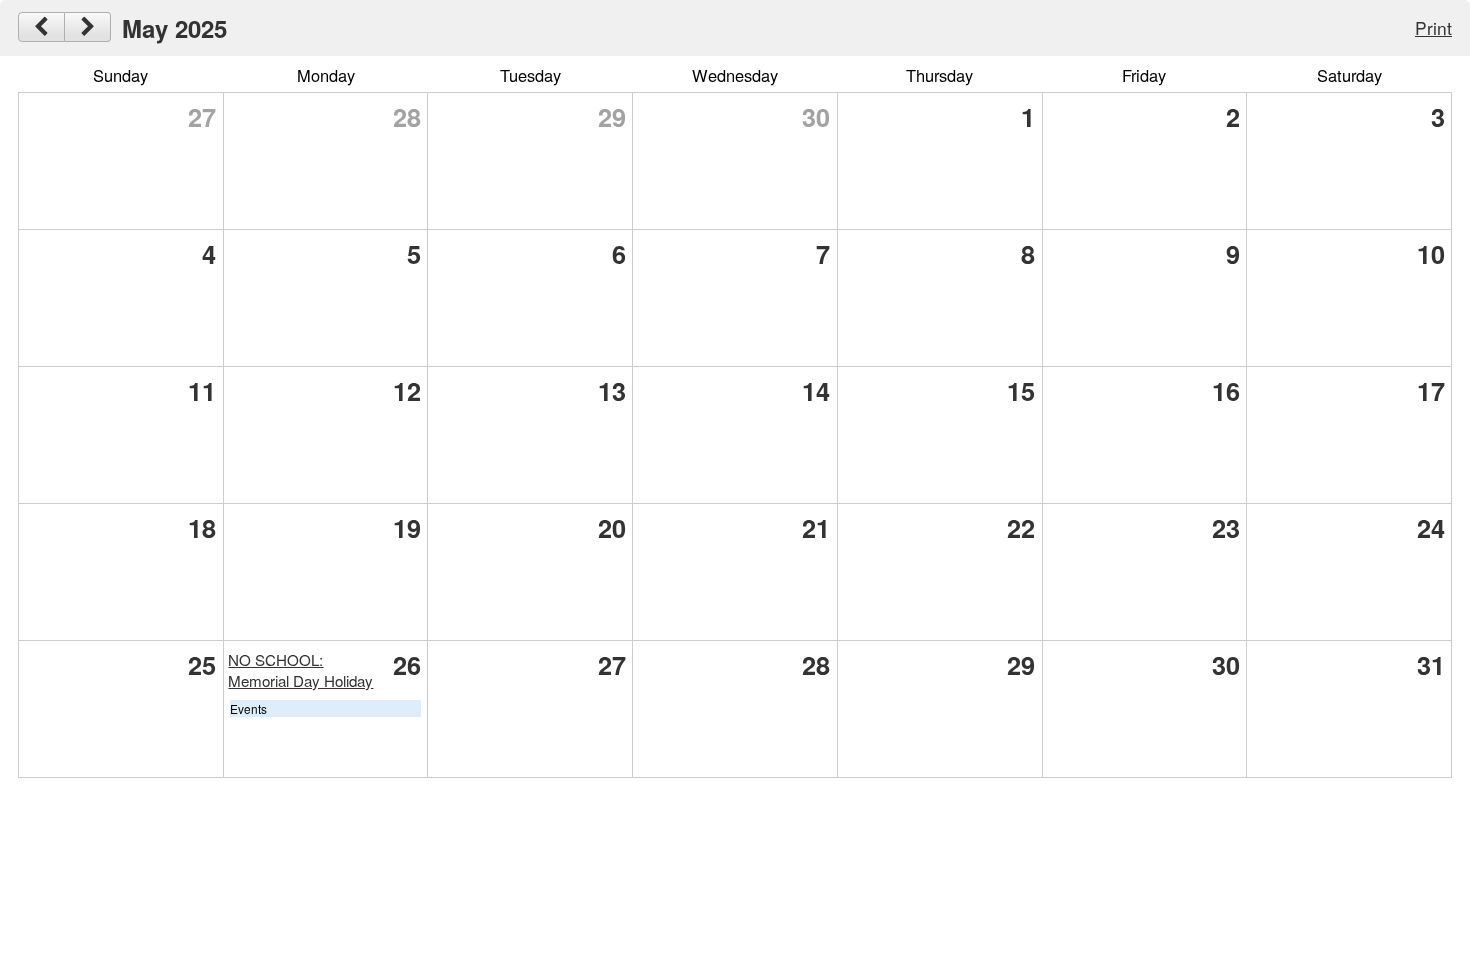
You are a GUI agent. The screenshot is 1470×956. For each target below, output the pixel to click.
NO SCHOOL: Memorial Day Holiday (300, 670)
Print (1433, 27)
